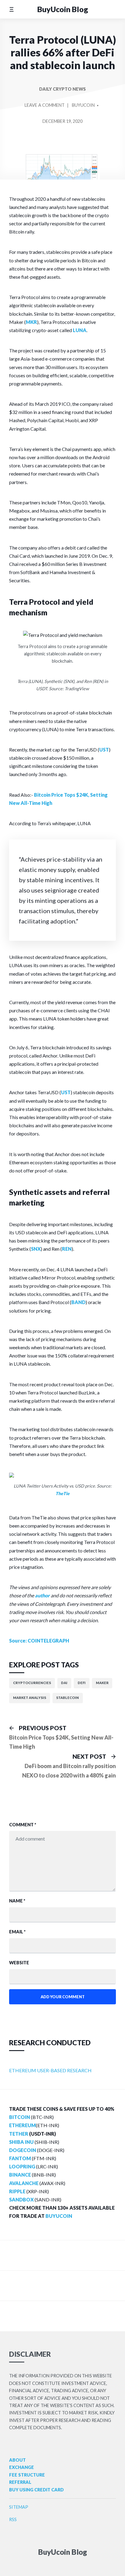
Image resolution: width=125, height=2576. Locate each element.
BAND (78, 1302)
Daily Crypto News (62, 89)
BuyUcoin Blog (63, 9)
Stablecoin (68, 1698)
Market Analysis (30, 1698)
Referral (20, 2482)
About (17, 2460)
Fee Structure (27, 2475)
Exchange (22, 2467)
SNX (36, 1249)
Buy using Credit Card (36, 2490)
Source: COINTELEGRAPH (39, 1641)
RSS (13, 2519)
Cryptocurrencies (32, 1683)
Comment (23, 1825)
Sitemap (19, 2507)
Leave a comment (45, 108)
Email (17, 1932)
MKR (31, 322)
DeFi (82, 1683)
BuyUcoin (83, 105)
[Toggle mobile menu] (11, 9)
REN (67, 1249)
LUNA (80, 330)
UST (104, 750)
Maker (102, 1683)
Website (19, 1963)
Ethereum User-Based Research (50, 2070)
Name (17, 1901)
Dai (64, 1683)
